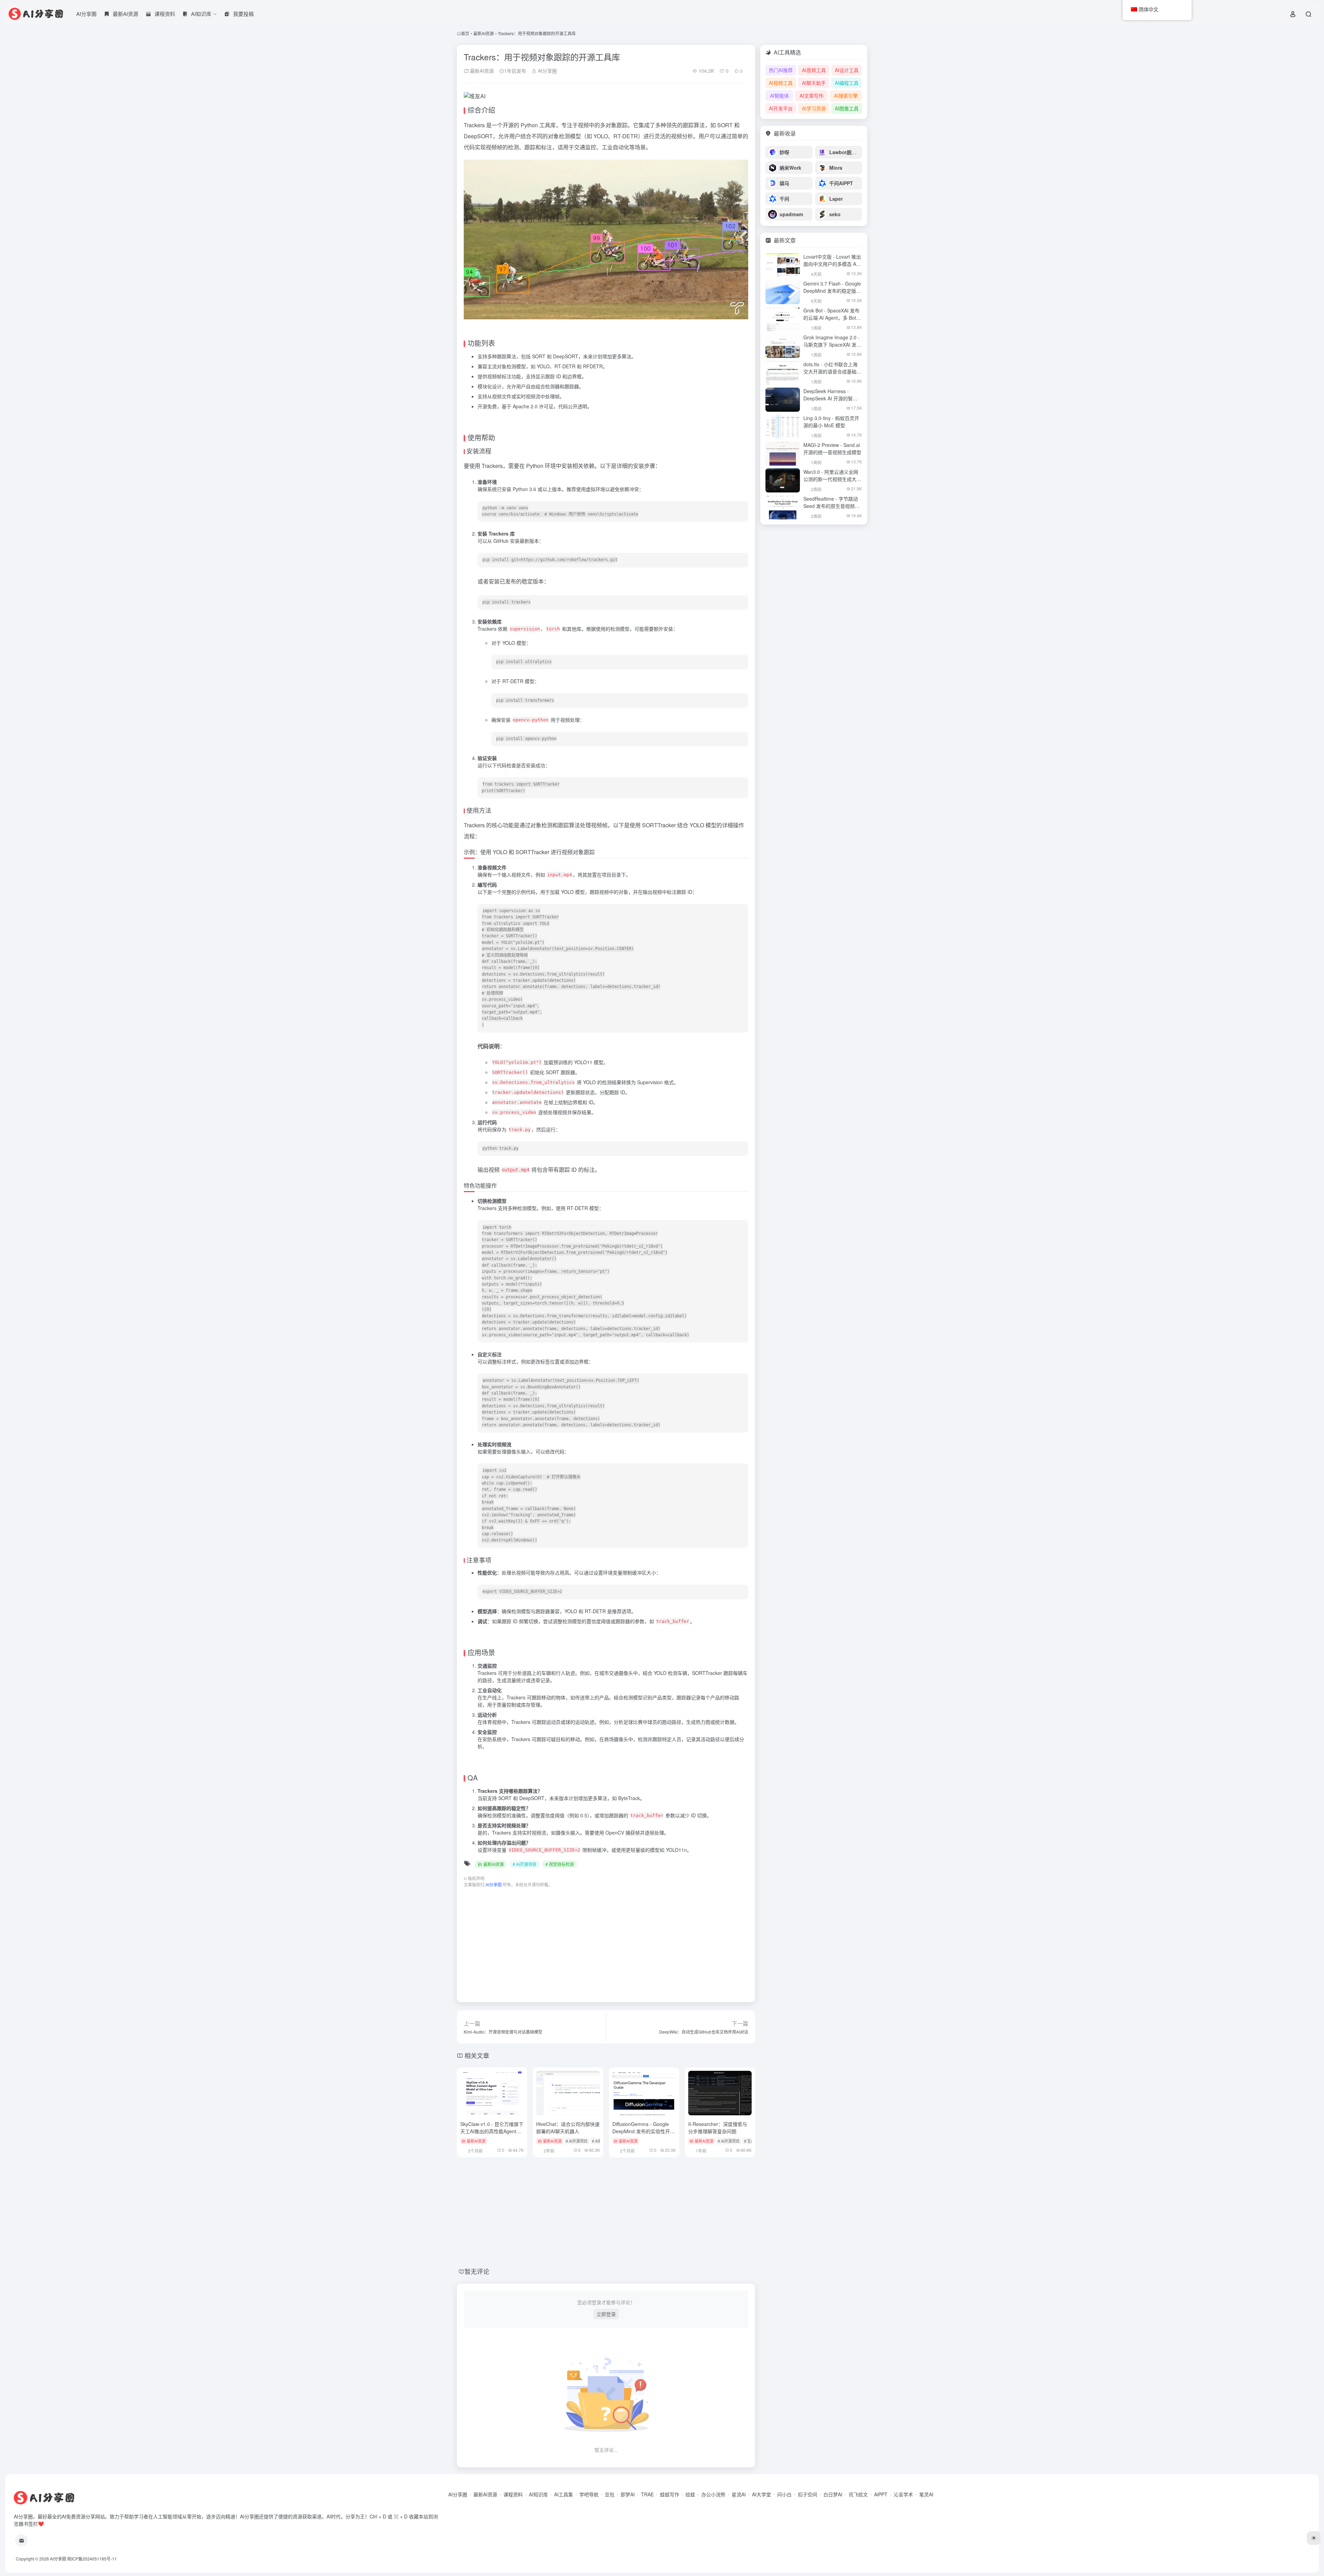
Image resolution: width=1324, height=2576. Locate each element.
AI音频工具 (814, 70)
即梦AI (628, 2494)
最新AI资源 (484, 33)
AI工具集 (564, 2494)
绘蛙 (690, 2494)
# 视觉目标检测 (560, 1864)
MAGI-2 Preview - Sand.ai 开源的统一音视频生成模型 (832, 448)
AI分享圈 (86, 14)
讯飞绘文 (858, 2494)
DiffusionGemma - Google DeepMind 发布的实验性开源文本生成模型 (644, 2131)
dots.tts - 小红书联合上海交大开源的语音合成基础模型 (832, 371)
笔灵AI (926, 2494)
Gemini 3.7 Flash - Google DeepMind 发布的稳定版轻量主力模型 (832, 291)
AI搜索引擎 (846, 96)
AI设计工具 (847, 70)
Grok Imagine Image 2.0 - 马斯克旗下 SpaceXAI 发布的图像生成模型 (832, 345)
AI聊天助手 (814, 83)
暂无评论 (477, 2271)
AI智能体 (779, 96)
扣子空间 (808, 2494)
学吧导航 (589, 2494)
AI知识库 (538, 2494)
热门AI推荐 (781, 70)
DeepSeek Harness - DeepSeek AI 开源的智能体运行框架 (830, 398)
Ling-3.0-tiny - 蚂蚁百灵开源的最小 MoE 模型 (831, 422)
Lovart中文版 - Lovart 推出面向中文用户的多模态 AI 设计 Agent (832, 264)
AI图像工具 (847, 108)
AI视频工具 (781, 83)
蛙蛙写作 (670, 2494)
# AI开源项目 (525, 1864)
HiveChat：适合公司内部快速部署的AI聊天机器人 (568, 2128)
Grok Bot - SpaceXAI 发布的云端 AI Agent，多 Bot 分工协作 (831, 318)
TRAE (647, 2494)
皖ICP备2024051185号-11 (92, 2559)
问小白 (784, 2494)
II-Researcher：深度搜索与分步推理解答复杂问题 (718, 2128)
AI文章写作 (811, 96)
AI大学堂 (761, 2494)
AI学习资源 (814, 108)
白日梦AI (833, 2494)
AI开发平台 (781, 108)
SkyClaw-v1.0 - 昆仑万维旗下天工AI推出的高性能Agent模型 (492, 2131)
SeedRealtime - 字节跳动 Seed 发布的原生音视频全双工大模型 (831, 506)
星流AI (739, 2494)
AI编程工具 (847, 83)
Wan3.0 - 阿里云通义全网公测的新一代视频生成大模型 (832, 479)
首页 (465, 33)
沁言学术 (903, 2494)
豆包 (610, 2494)
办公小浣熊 (713, 2494)
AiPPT (881, 2494)
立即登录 (606, 2314)
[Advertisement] (606, 1941)
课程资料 (513, 2494)
